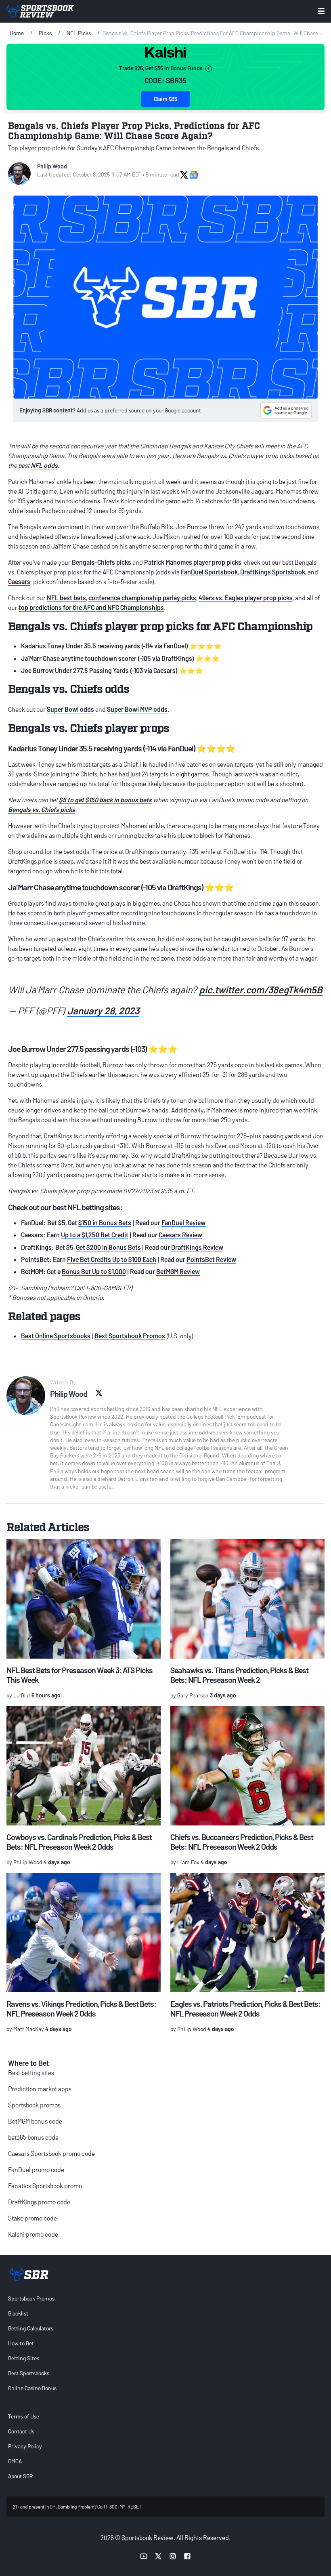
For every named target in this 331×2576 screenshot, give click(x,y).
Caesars (19, 581)
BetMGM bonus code (35, 2121)
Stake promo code (32, 2218)
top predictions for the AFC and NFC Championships (91, 607)
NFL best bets (66, 598)
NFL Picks (79, 33)
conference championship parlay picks (142, 598)
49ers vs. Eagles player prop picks (246, 598)
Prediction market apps (40, 2089)
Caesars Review (180, 1235)
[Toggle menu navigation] (321, 11)
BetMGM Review (178, 1271)
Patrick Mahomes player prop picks (193, 562)
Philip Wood (52, 166)
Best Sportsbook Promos (130, 1336)
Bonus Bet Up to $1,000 (94, 1271)
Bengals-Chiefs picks (102, 562)
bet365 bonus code (33, 2137)
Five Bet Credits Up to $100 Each (112, 1259)
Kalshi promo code (33, 2234)
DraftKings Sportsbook (273, 572)
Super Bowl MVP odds (137, 709)
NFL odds (44, 465)
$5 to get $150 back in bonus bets (105, 800)
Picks (45, 33)
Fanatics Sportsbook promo (45, 2186)
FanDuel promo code (36, 2169)
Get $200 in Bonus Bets (108, 1247)
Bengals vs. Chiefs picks (42, 809)
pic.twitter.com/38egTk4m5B (261, 989)
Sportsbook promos (34, 2105)
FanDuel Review (183, 1223)
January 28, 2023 (103, 1010)
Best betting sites (31, 2072)
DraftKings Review (197, 1247)
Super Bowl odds (70, 709)
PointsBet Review (211, 1259)
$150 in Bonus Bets (105, 1223)
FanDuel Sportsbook (209, 572)
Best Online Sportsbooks (56, 1336)
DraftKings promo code (39, 2202)
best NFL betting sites (86, 1207)
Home (17, 33)
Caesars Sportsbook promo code (51, 2153)
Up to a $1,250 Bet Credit (95, 1235)
